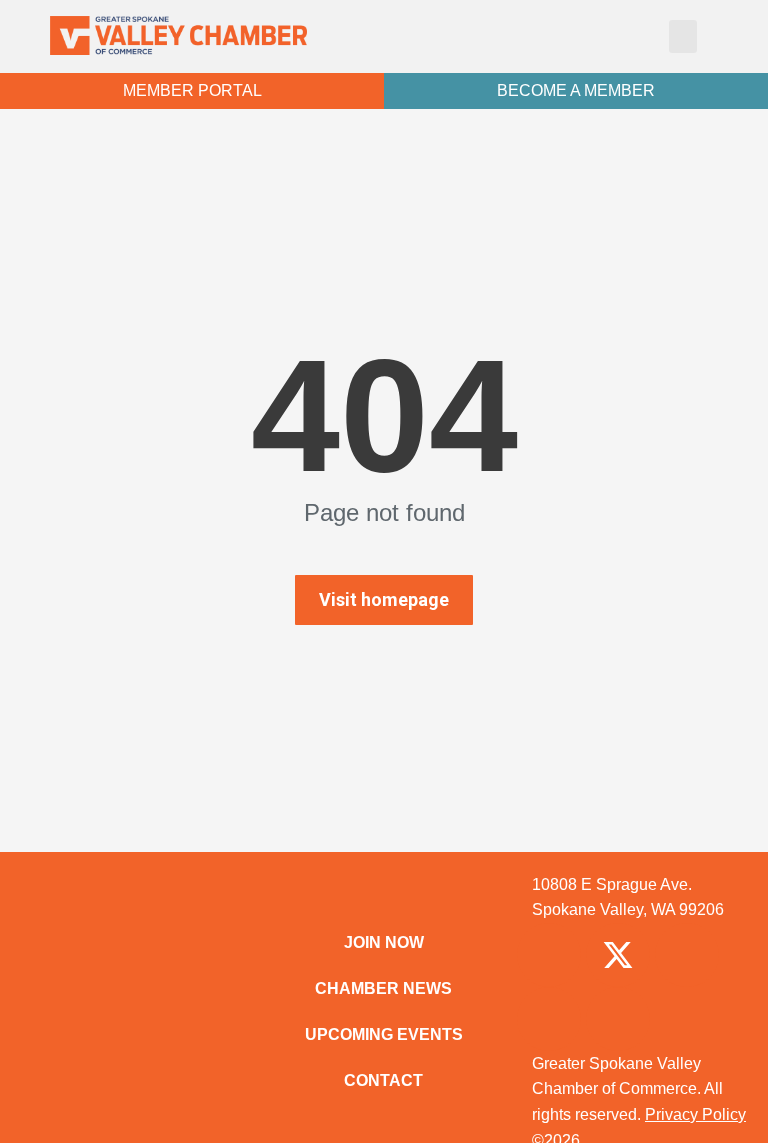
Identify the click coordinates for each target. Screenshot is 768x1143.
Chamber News (383, 988)
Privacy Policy (695, 1114)
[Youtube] (618, 1019)
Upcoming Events (384, 1034)
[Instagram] (687, 955)
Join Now (384, 942)
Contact (383, 1080)
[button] (683, 36)
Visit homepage (384, 599)
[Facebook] (549, 955)
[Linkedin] (549, 1019)
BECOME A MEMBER (576, 90)
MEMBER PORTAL (192, 90)
